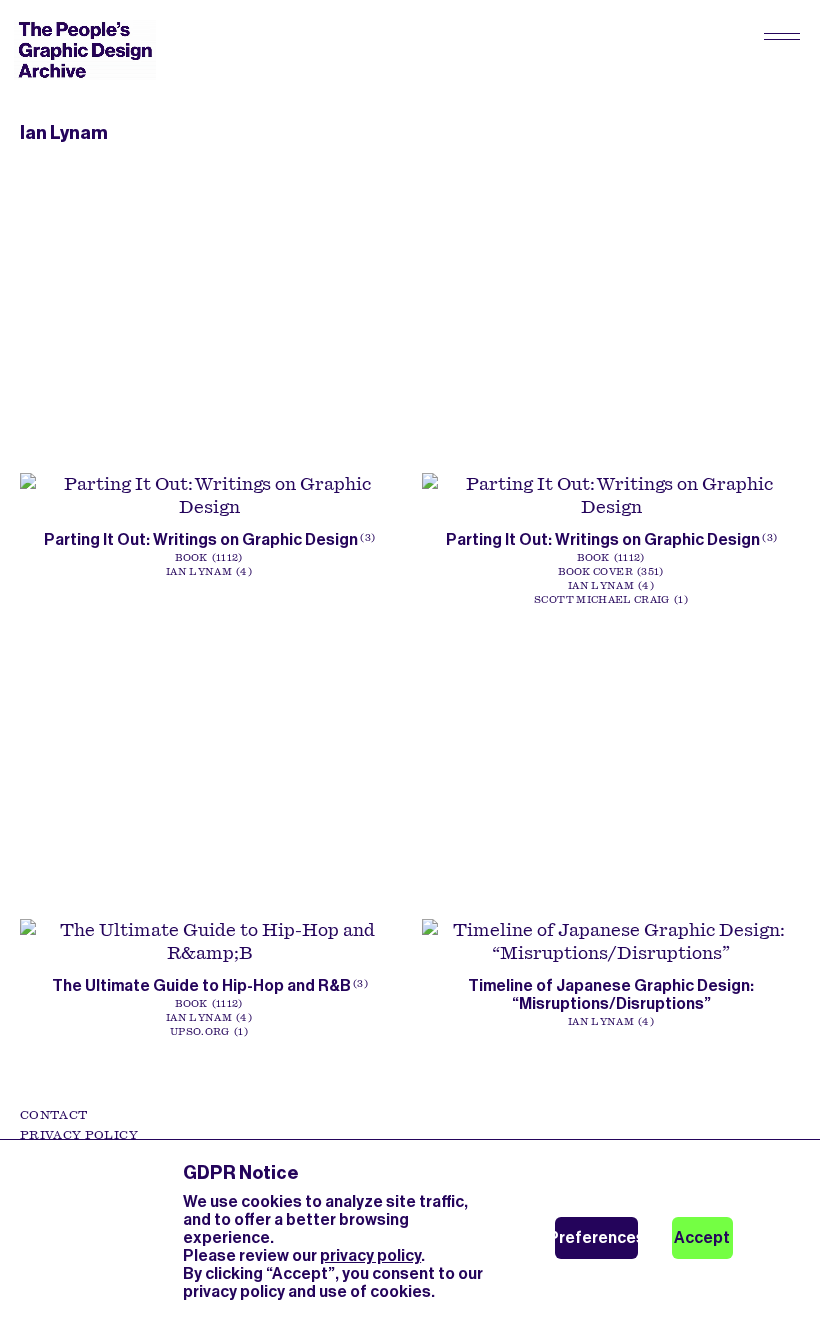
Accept (702, 1237)
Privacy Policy (79, 1135)
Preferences (596, 1237)
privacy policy (370, 1255)
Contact (53, 1115)
